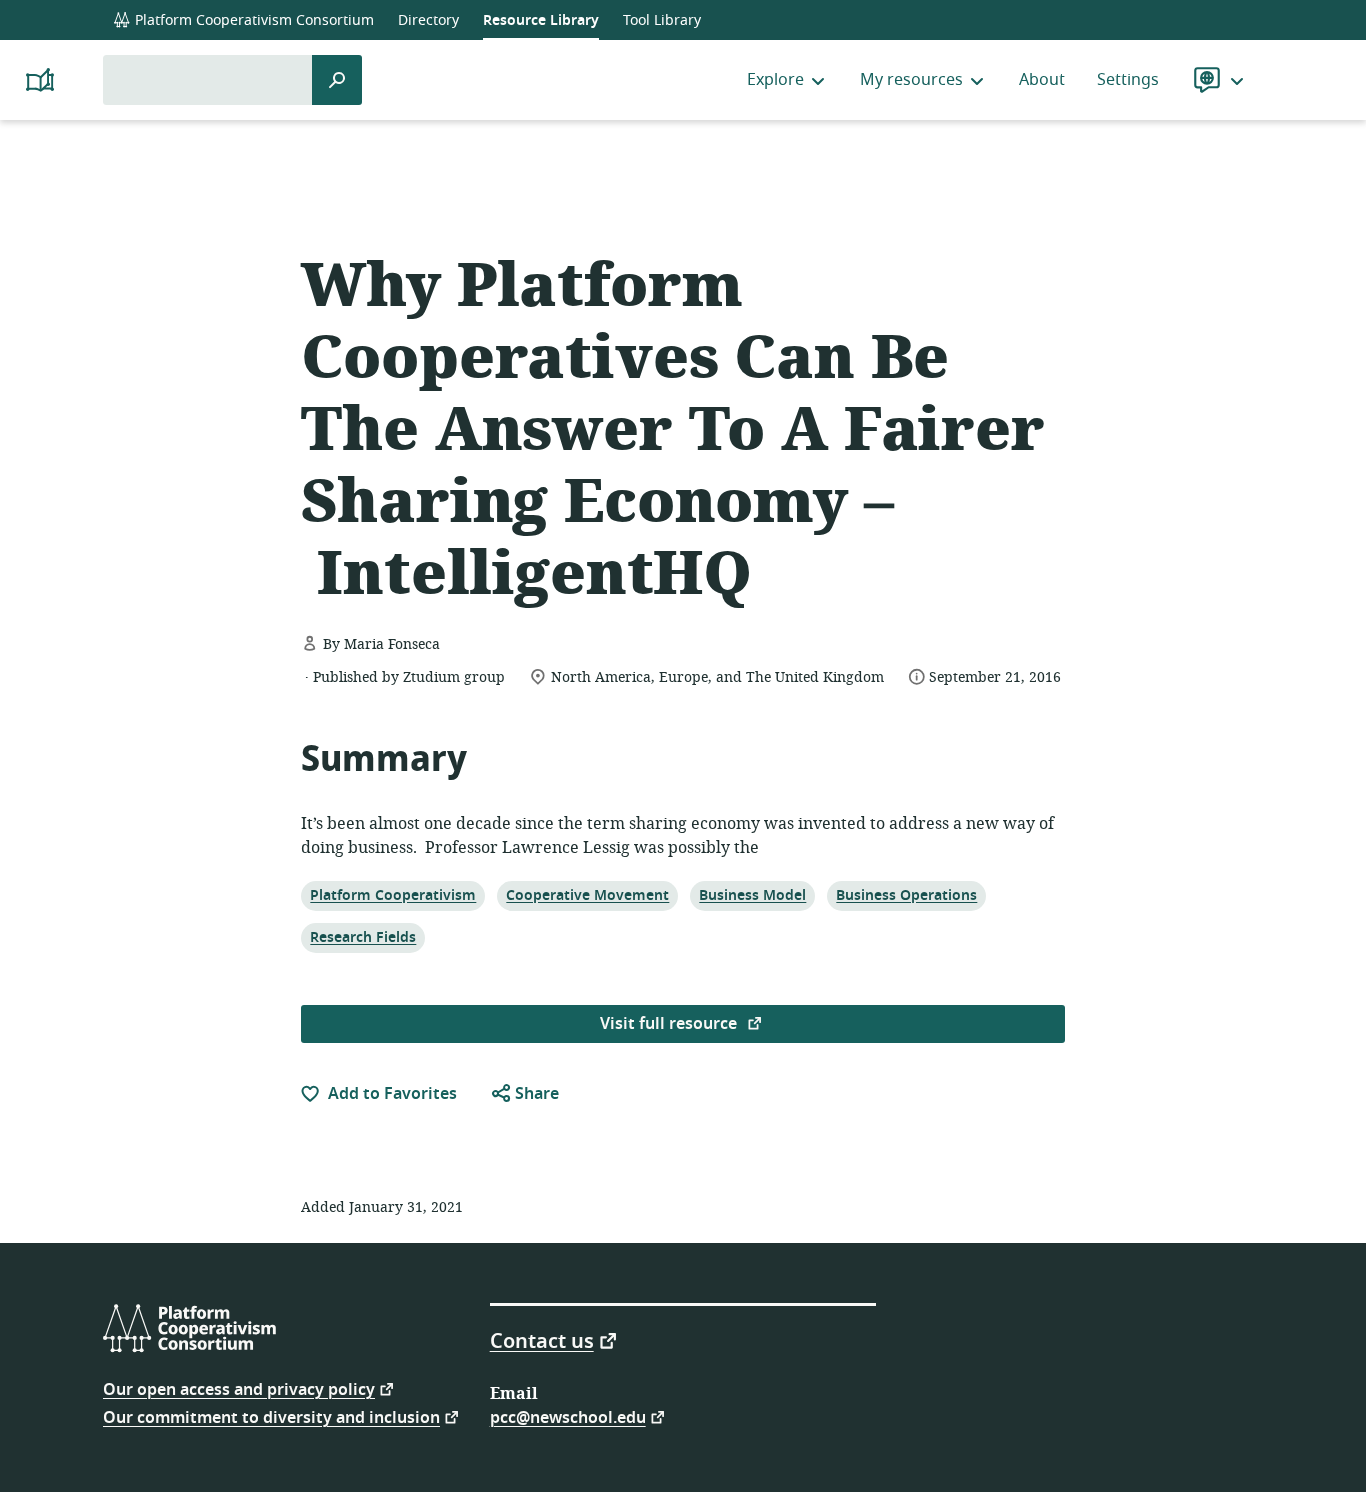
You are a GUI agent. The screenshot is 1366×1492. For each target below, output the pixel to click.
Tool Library (662, 20)
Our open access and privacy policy (239, 1388)
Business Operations (906, 895)
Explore (775, 80)
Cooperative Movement (587, 895)
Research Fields (362, 937)
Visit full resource (670, 1024)
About (1042, 80)
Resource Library (541, 20)
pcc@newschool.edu (568, 1416)
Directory (428, 20)
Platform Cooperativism (392, 895)
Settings (1128, 80)
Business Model (752, 895)
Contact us (542, 1340)
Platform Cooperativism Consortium (252, 20)
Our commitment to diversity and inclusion (271, 1416)
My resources (911, 80)
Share (535, 1094)
